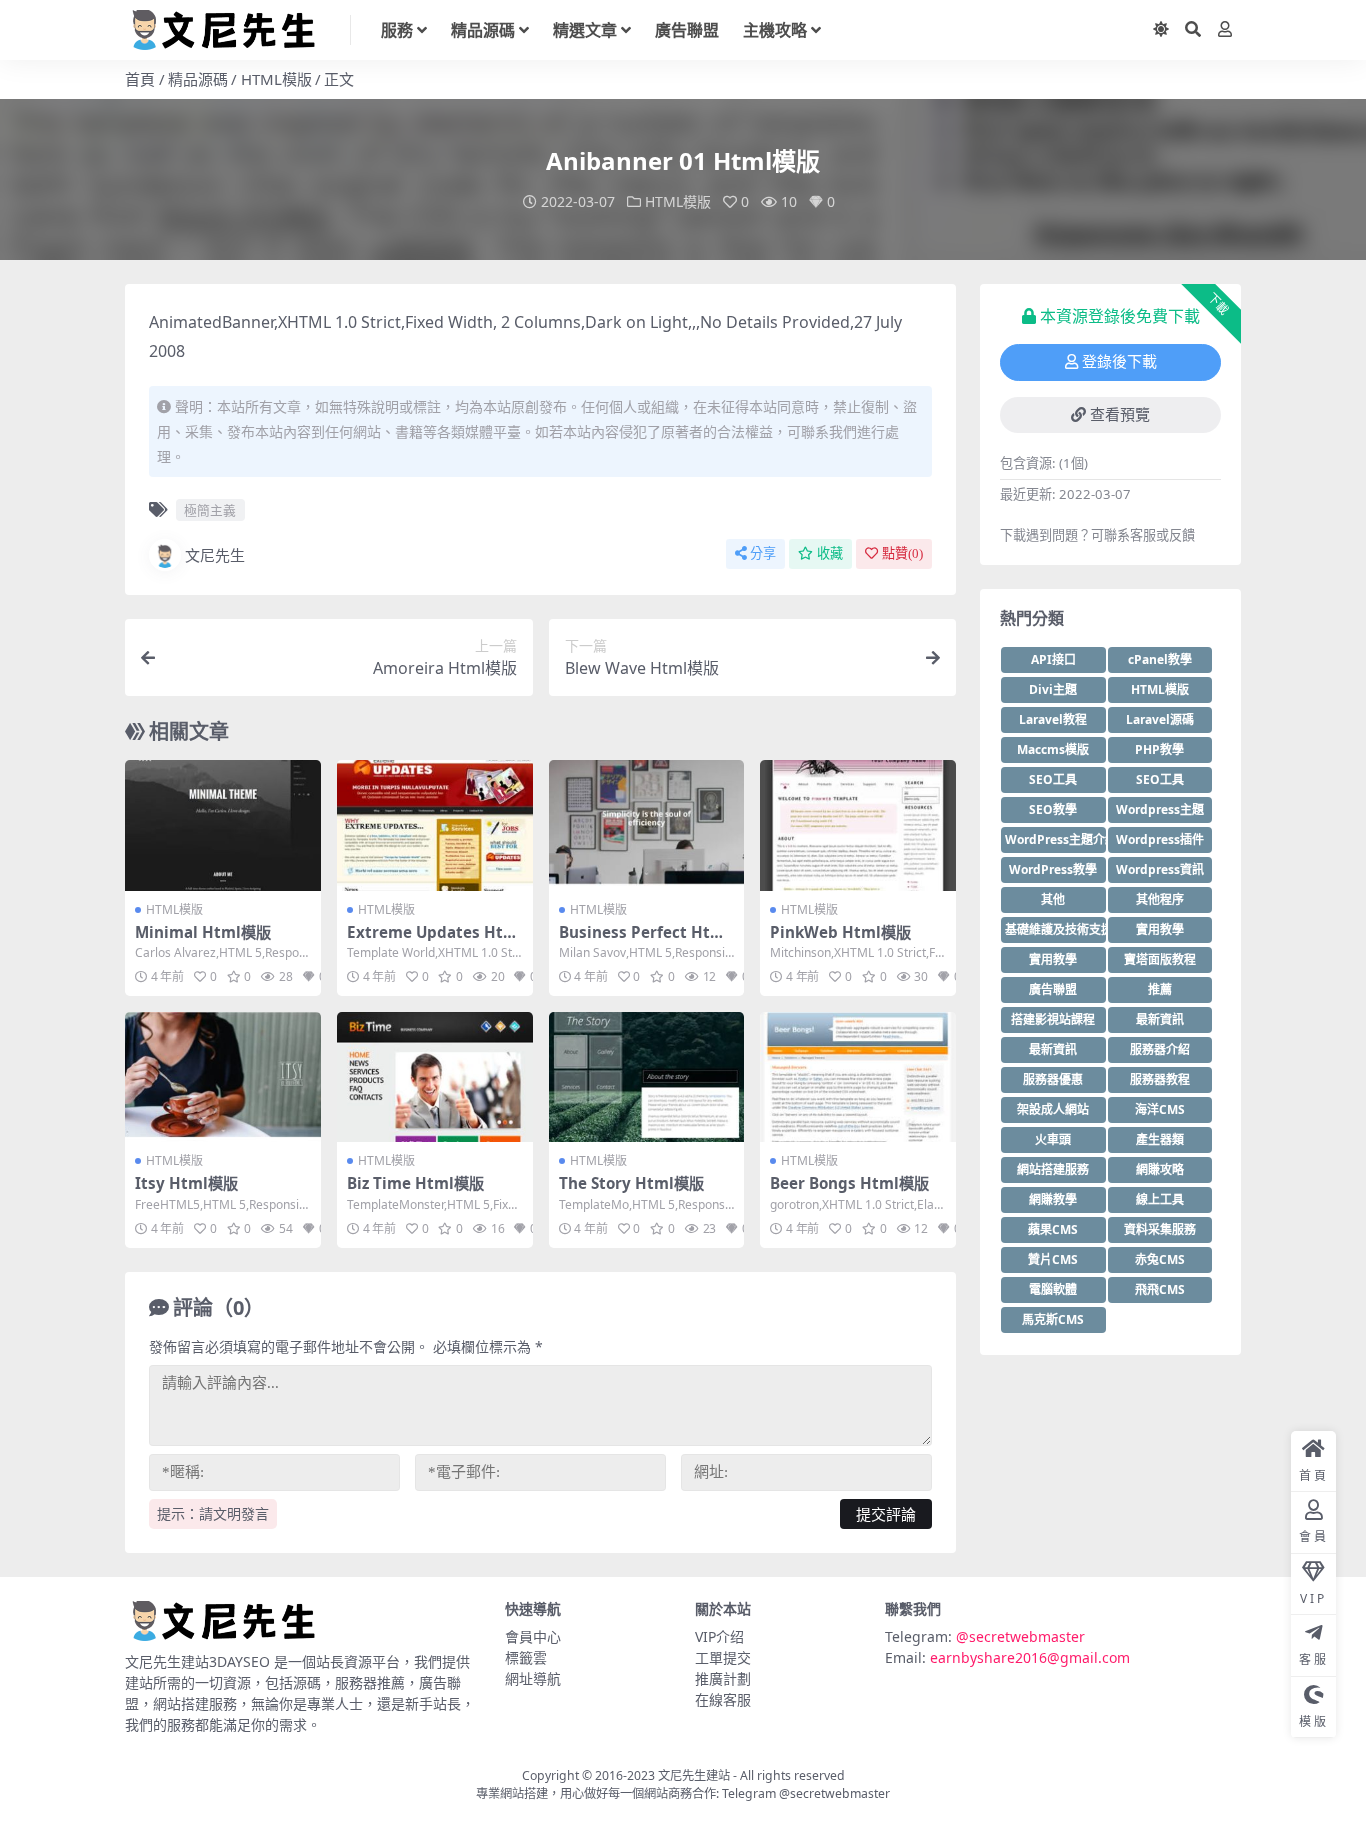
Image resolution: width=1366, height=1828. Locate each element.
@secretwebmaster (1020, 1636)
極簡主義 (210, 510)
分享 (763, 553)
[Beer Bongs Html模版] (858, 1077)
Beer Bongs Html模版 (849, 1183)
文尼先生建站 (694, 1775)
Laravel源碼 (1160, 719)
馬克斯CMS (1053, 1319)
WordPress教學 (1053, 869)
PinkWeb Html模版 (840, 932)
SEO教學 (1053, 809)
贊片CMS (1053, 1259)
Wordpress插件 (1160, 839)
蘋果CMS (1053, 1229)
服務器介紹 (1160, 1049)
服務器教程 (1160, 1079)
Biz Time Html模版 (415, 1183)
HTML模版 (276, 79)
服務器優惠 (1053, 1079)
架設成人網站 (1053, 1109)
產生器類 (1160, 1139)
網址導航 (533, 1678)
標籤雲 (526, 1657)
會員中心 (533, 1636)
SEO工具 (1053, 779)
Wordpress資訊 (1160, 869)
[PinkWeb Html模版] (858, 825)
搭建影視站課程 (1053, 1019)
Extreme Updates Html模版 (432, 941)
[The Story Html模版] (647, 1077)
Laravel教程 (1053, 719)
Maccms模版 (1053, 749)
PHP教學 (1159, 749)
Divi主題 (1053, 689)
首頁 (140, 79)
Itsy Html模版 (186, 1183)
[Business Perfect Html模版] (647, 825)
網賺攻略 (1160, 1169)
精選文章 (585, 30)
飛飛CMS (1160, 1289)
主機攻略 (775, 30)
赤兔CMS (1160, 1259)
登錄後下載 (1119, 362)
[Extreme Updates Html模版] (435, 825)
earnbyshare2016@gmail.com (1030, 1657)
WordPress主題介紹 (1055, 839)
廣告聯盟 (687, 30)
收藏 (830, 553)
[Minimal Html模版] (223, 825)
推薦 (1160, 989)
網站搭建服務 (1053, 1169)
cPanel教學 (1160, 659)
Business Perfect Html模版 (644, 941)
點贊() (902, 553)
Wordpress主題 (1160, 809)
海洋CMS (1160, 1109)
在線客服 (723, 1699)
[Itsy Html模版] (223, 1077)
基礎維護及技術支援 (1055, 929)
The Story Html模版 (631, 1183)
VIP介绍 (719, 1636)
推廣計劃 (723, 1678)
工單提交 (723, 1657)
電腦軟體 (1053, 1289)
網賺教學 (1053, 1199)
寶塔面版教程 (1160, 959)
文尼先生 (215, 555)
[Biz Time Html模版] (435, 1077)
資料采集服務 (1160, 1229)
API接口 (1053, 659)
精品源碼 (483, 30)
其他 (1053, 899)
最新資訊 (1160, 1019)
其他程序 (1160, 899)
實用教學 (1160, 929)
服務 (397, 30)
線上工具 (1160, 1199)
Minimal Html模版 (203, 932)
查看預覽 (1120, 415)
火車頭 (1053, 1139)
